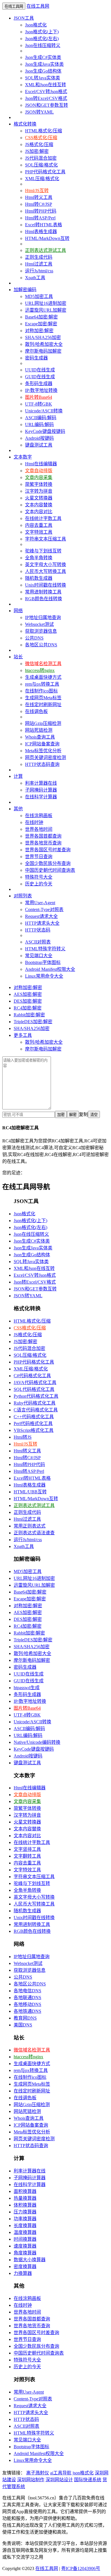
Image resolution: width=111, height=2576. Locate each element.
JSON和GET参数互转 (47, 105)
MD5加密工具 (39, 296)
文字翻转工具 (27, 1856)
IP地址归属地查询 (43, 617)
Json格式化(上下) (42, 32)
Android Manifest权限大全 (50, 969)
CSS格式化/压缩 (41, 138)
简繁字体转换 (39, 484)
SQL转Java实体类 (43, 78)
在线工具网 (38, 6)
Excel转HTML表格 (44, 225)
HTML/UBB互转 (30, 1492)
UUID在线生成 (40, 370)
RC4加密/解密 (28, 1008)
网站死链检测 (39, 730)
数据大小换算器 (30, 2260)
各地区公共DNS (41, 645)
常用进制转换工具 (43, 592)
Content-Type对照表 (44, 909)
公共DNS (34, 638)
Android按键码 (39, 438)
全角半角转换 (39, 558)
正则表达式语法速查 (34, 1533)
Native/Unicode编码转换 (37, 1742)
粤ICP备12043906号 (81, 2568)
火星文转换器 (39, 498)
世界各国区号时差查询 (48, 850)
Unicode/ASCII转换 (44, 411)
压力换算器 (25, 2212)
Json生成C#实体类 (43, 57)
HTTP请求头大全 (42, 923)
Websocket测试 (39, 624)
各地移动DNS (27, 2004)
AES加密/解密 (28, 994)
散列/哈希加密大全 (44, 344)
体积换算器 (25, 2205)
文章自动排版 (39, 471)
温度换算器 (25, 2232)
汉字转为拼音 (39, 491)
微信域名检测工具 (43, 664)
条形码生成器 (39, 384)
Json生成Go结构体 (43, 71)
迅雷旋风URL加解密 (46, 310)
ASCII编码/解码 (41, 418)
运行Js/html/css (39, 271)
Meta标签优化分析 (43, 751)
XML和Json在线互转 (46, 85)
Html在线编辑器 (41, 464)
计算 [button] (18, 776)
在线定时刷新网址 (43, 705)
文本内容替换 (39, 505)
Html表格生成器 (41, 232)
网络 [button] (18, 611)
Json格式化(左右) (42, 39)
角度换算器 (25, 2253)
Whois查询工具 (40, 737)
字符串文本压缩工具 (46, 539)
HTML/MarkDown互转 (47, 238)
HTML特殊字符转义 (45, 949)
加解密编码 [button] (25, 290)
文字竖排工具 (27, 1849)
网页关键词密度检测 (46, 757)
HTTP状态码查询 (42, 764)
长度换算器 (25, 2226)
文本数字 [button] (23, 457)
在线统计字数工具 (43, 518)
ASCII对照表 (38, 942)
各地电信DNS (27, 1991)
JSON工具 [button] (24, 18)
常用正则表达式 (30, 1526)
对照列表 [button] (23, 896)
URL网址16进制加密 (46, 303)
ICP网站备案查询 (42, 744)
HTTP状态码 (38, 930)
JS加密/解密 (37, 151)
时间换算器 (25, 2239)
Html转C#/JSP (39, 204)
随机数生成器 (39, 578)
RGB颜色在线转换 (44, 599)
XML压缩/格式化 (42, 179)
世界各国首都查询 (43, 836)
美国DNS (23, 2025)
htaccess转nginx (40, 670)
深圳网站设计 (59, 2480)
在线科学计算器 (41, 797)
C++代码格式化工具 (34, 1417)
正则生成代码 (39, 257)
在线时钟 (34, 822)
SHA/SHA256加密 (43, 337)
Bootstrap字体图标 (43, 962)
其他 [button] (18, 809)
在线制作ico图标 (41, 691)
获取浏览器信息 (41, 631)
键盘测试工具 (39, 445)
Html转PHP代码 (41, 211)
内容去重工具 (39, 525)
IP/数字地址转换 (41, 390)
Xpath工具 (35, 278)
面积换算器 (25, 2191)
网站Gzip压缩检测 (43, 723)
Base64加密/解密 (41, 317)
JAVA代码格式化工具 (35, 1382)
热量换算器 (25, 2198)
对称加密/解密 (39, 331)
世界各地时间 (39, 829)
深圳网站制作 (31, 2480)
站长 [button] (18, 657)
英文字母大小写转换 (46, 565)
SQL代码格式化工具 (34, 1389)
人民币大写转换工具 (46, 571)
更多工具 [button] (23, 1035)
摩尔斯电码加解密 (43, 351)
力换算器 (23, 2273)
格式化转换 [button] (25, 124)
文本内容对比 (39, 512)
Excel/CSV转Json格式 (46, 92)
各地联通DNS (27, 1998)
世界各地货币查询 (43, 843)
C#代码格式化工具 (32, 1376)
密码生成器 (36, 358)
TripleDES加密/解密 (33, 1022)
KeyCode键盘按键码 (45, 431)
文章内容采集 (39, 477)
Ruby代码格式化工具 (35, 1403)
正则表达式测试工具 (46, 250)
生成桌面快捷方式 (43, 677)
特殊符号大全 (39, 877)
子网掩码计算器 (41, 790)
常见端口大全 (39, 956)
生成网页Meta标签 (43, 698)
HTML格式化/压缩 (44, 131)
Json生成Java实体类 (44, 64)
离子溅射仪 (38, 2473)
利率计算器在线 (41, 783)
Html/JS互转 (37, 191)
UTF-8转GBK (39, 404)
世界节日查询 (39, 857)
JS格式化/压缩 (39, 144)
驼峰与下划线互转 (43, 551)
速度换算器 (25, 2246)
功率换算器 (25, 2219)
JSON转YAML (39, 112)
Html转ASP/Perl (40, 218)
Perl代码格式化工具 (33, 1423)
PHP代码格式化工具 (45, 172)
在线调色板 (36, 711)
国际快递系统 (88, 2480)
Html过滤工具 (39, 264)
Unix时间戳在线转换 (46, 585)
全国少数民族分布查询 (48, 863)
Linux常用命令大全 (44, 976)
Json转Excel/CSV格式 (46, 98)
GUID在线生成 (40, 377)
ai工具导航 (61, 2473)
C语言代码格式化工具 (36, 1410)
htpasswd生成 (27, 1688)
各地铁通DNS (27, 2011)
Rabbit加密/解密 (29, 1015)
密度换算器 (25, 2266)
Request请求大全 (41, 916)
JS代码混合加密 (41, 158)
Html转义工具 (39, 197)
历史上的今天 (39, 884)
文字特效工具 (39, 532)
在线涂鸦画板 (39, 816)
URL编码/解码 (39, 424)
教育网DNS (25, 2018)
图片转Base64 (39, 397)
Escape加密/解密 (41, 324)
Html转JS (23, 1437)
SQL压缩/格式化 (41, 165)
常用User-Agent (40, 903)
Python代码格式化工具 (36, 1396)
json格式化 (83, 2473)
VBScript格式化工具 (34, 1430)
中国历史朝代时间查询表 (50, 870)
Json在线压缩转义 (43, 45)
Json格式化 (36, 25)
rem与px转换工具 (42, 684)
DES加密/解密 (28, 1001)
